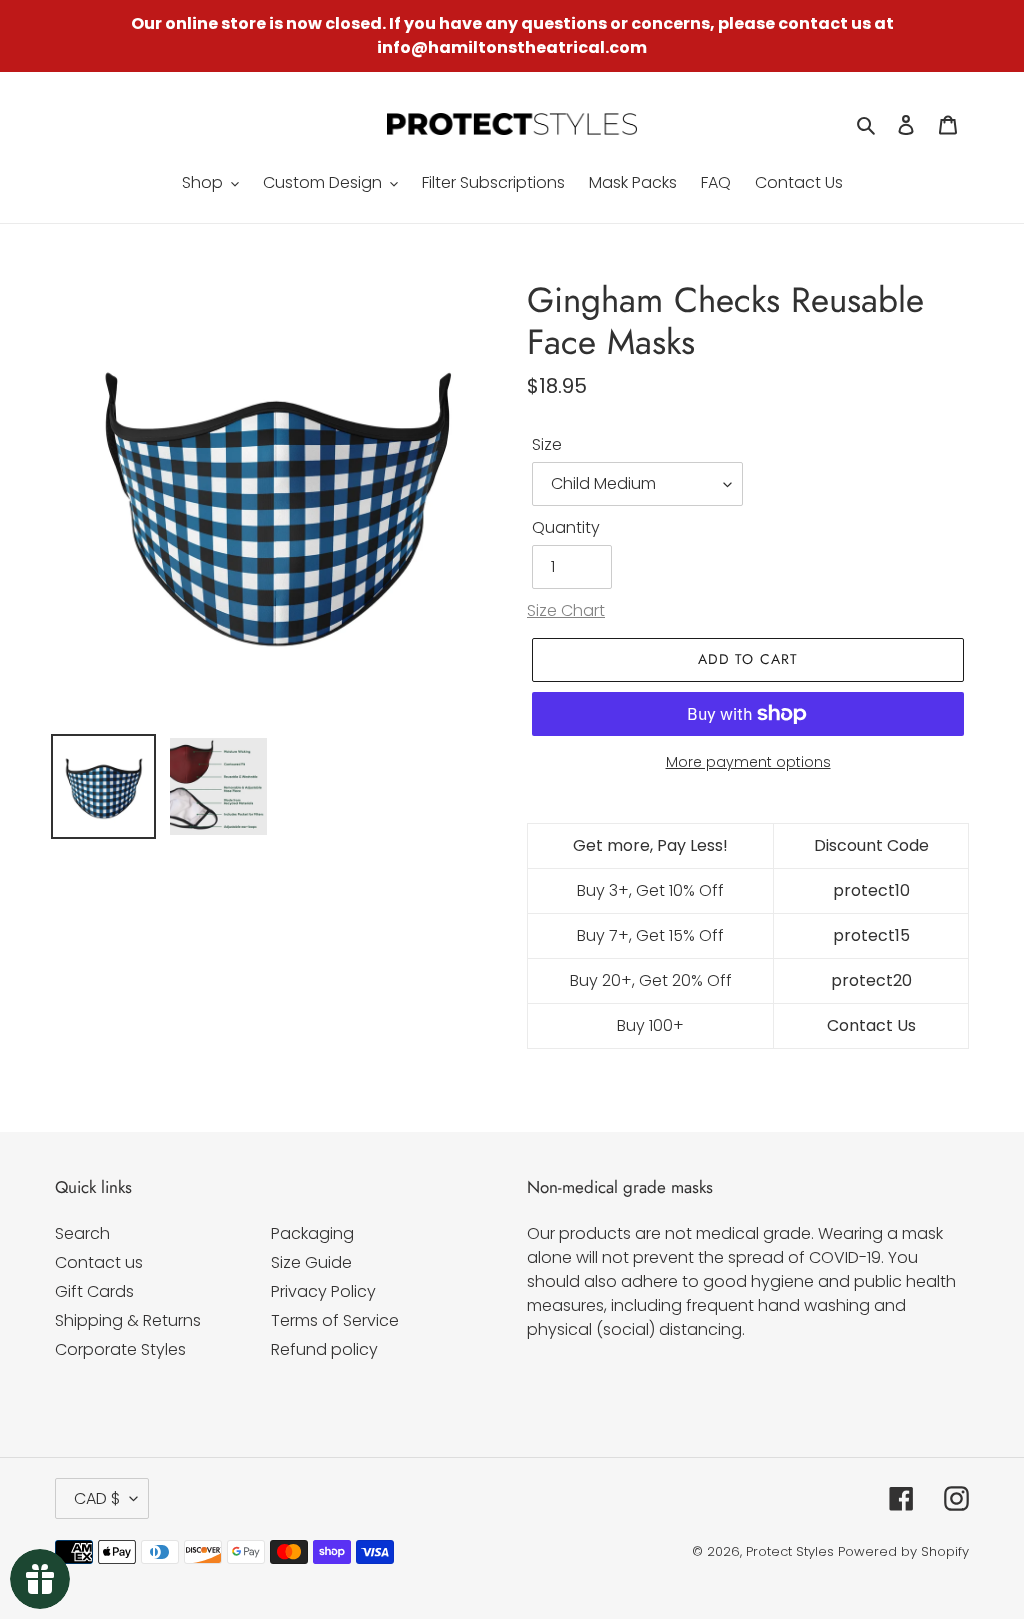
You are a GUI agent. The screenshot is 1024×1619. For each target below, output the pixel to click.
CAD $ (97, 1498)
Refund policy (324, 1349)
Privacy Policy (323, 1291)
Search (82, 1233)
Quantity (566, 527)
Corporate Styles (120, 1349)
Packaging (312, 1233)
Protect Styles (790, 1551)
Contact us (99, 1262)
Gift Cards (94, 1291)
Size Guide (311, 1262)
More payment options (748, 762)
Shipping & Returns (128, 1320)
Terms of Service (335, 1320)
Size (547, 444)
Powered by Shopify (903, 1551)
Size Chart (566, 610)
